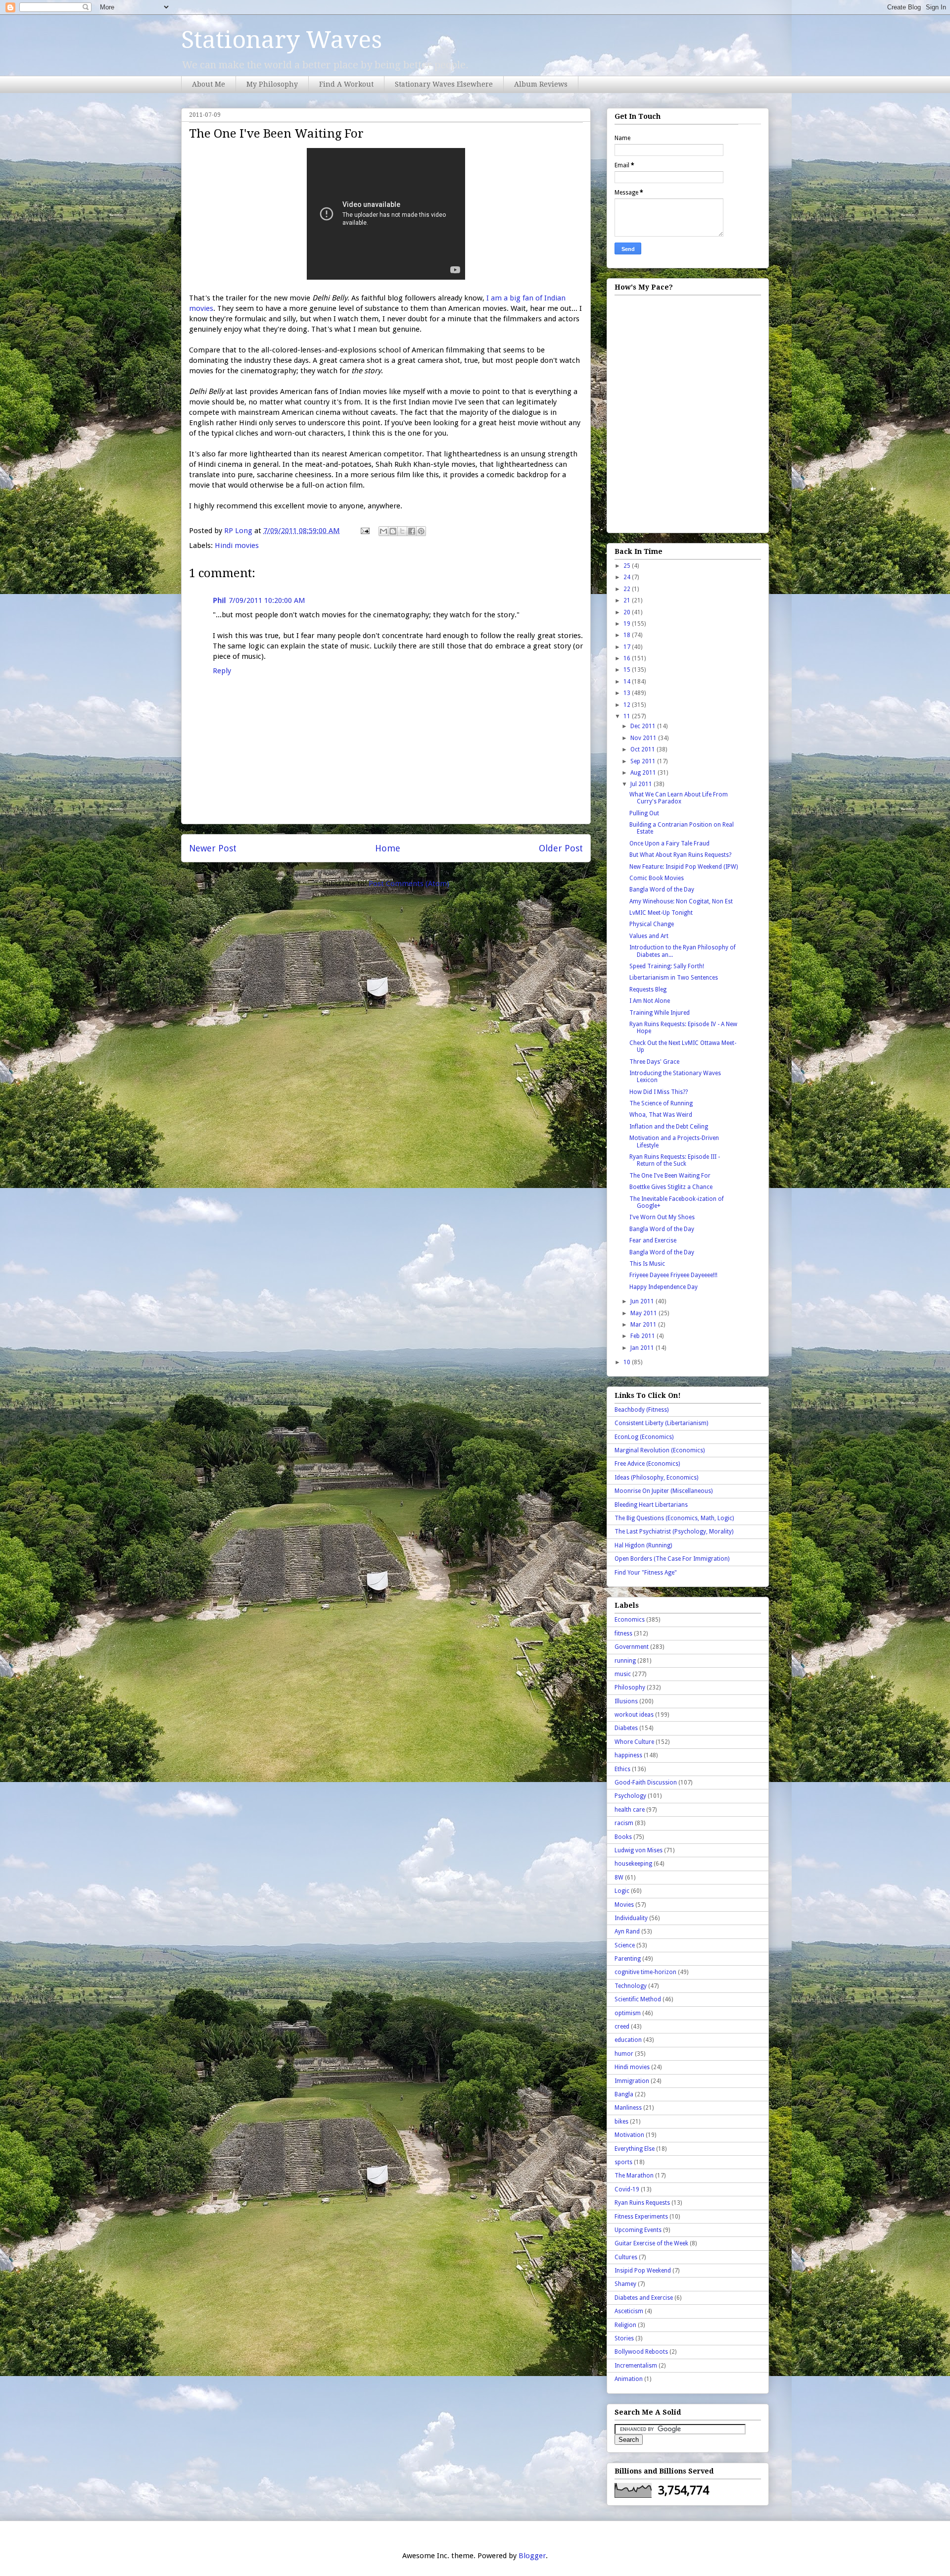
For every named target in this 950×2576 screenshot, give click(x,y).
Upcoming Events (638, 2230)
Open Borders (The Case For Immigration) (672, 1559)
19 (628, 624)
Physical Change (652, 924)
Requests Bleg (648, 990)
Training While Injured (660, 1013)
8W (619, 1878)
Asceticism (629, 2311)
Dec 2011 (644, 726)
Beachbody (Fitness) (641, 1410)
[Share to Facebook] (412, 531)
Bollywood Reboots (641, 2352)
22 (628, 589)
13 (628, 693)
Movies (624, 1905)
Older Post (561, 848)
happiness (628, 1755)
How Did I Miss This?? (659, 1092)
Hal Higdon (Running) (643, 1545)
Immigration (632, 2081)
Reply (222, 671)
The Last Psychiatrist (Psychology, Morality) (674, 1532)
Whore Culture (634, 1742)
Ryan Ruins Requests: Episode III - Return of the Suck (675, 1160)
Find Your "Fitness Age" (646, 1573)
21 (628, 600)
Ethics (622, 1769)
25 (628, 566)
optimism (628, 2013)
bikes (621, 2122)
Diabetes (626, 1728)
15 (628, 670)
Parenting (628, 1959)
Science (625, 1945)
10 (628, 1362)
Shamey (625, 2284)
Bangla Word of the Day (662, 890)
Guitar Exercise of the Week (651, 2243)
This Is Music (647, 1264)
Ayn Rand (627, 1932)
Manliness (628, 2108)
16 (628, 658)
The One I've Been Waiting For (670, 1176)
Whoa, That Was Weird (661, 1115)
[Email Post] (364, 531)
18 (628, 635)
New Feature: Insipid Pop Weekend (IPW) (684, 867)
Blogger (532, 2556)
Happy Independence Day (664, 1287)
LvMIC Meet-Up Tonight (661, 913)
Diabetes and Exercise (644, 2298)
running (625, 1661)
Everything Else (635, 2149)
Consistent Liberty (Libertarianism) (661, 1423)
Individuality (631, 1918)
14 (628, 682)
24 (628, 577)
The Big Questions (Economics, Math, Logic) (674, 1518)
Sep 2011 (644, 761)
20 (628, 612)
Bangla (624, 2094)
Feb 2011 (643, 1336)
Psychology (630, 1796)
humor (624, 2054)
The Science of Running (661, 1103)
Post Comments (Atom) (409, 884)
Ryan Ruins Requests (642, 2203)
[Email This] (383, 531)
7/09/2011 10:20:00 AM (267, 600)
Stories (624, 2338)
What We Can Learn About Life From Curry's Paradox (679, 798)
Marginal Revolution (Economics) (660, 1450)
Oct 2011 (643, 749)
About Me (209, 84)
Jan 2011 (643, 1348)
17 (628, 647)
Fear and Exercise (653, 1240)
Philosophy (630, 1687)
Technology (631, 1986)
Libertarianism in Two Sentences (674, 978)
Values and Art (649, 936)
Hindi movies (237, 545)
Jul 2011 (642, 784)
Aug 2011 (644, 773)
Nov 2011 (644, 738)
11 (628, 716)
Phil (219, 600)
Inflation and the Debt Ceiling (669, 1127)
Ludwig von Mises (639, 1850)
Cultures (626, 2257)
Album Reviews (541, 84)
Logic (622, 1891)
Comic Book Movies (657, 878)
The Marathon (634, 2176)
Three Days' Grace (654, 1062)
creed (622, 2027)
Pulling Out (644, 813)
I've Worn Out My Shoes (662, 1217)
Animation (629, 2379)
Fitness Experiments (641, 2217)
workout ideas (634, 1715)
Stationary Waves (282, 40)
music (623, 1674)
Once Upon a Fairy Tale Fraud (669, 843)
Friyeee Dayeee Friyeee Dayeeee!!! (673, 1275)
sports (623, 2162)
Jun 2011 (643, 1301)
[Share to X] (402, 531)
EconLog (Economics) (644, 1437)
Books (623, 1837)
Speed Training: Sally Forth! (667, 966)
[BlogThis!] (393, 531)
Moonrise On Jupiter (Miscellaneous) (664, 1491)
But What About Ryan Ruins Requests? (680, 855)
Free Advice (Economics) (647, 1464)
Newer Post (213, 848)
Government (632, 1647)
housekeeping (633, 1864)
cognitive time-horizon (645, 1972)
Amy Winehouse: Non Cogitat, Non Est (681, 901)
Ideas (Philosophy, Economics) (656, 1478)
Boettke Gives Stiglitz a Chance (671, 1187)
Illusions (626, 1701)
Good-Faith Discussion (646, 1783)
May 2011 (644, 1313)
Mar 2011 (644, 1325)
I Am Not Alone (650, 1001)
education (628, 2040)
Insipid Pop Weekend (643, 2271)
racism (624, 1823)
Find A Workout (346, 84)
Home (388, 848)
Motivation (629, 2135)
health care (630, 1810)
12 (628, 705)
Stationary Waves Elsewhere (444, 84)
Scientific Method (638, 1999)
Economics (630, 1620)
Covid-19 (627, 2189)
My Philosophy (272, 84)
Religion (625, 2325)
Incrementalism (636, 2366)
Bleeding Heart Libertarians (651, 1505)
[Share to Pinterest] (421, 531)
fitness (623, 1634)
